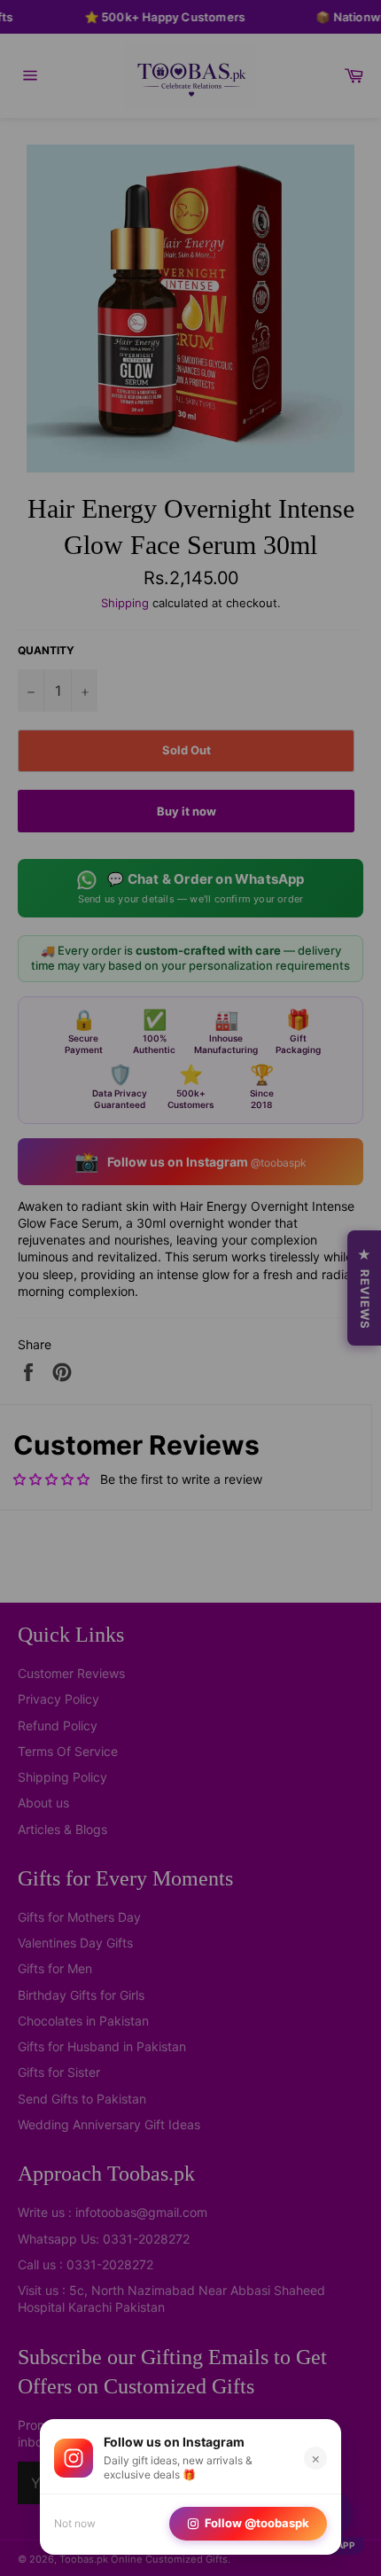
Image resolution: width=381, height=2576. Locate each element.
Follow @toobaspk (257, 2523)
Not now (75, 2523)
